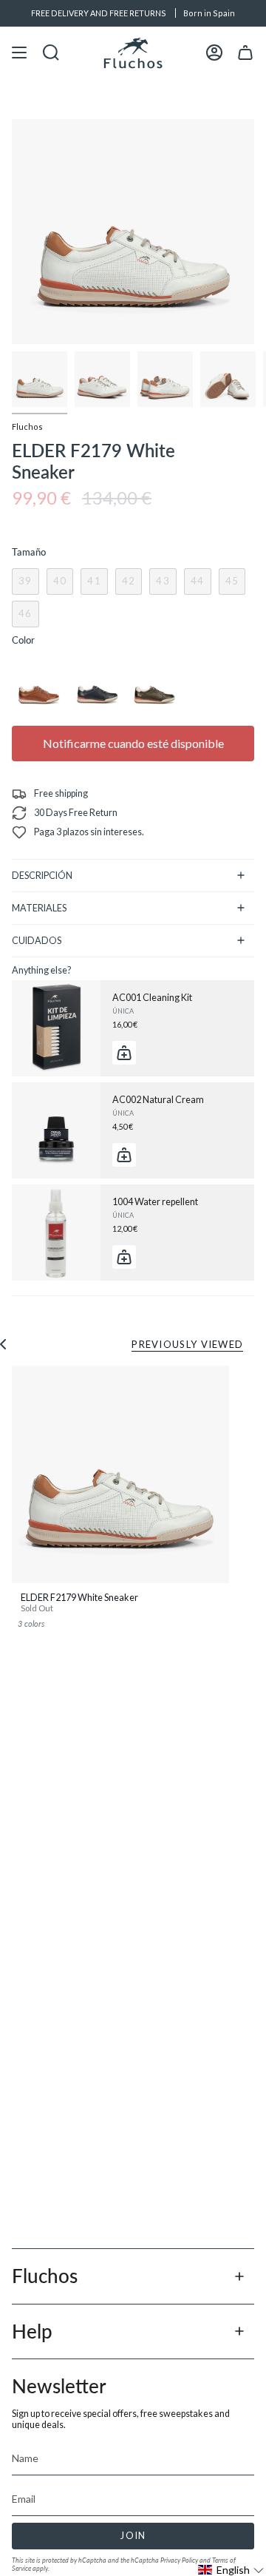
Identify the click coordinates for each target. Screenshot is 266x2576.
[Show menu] (19, 53)
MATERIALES (39, 908)
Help (32, 2331)
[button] (231, 2570)
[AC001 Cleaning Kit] (56, 1028)
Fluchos (27, 426)
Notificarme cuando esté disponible (133, 743)
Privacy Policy (179, 2560)
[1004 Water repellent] (56, 1233)
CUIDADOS (37, 941)
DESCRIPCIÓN (42, 876)
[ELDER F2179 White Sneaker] (120, 1474)
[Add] (124, 1053)
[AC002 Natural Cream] (56, 1130)
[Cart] (245, 53)
